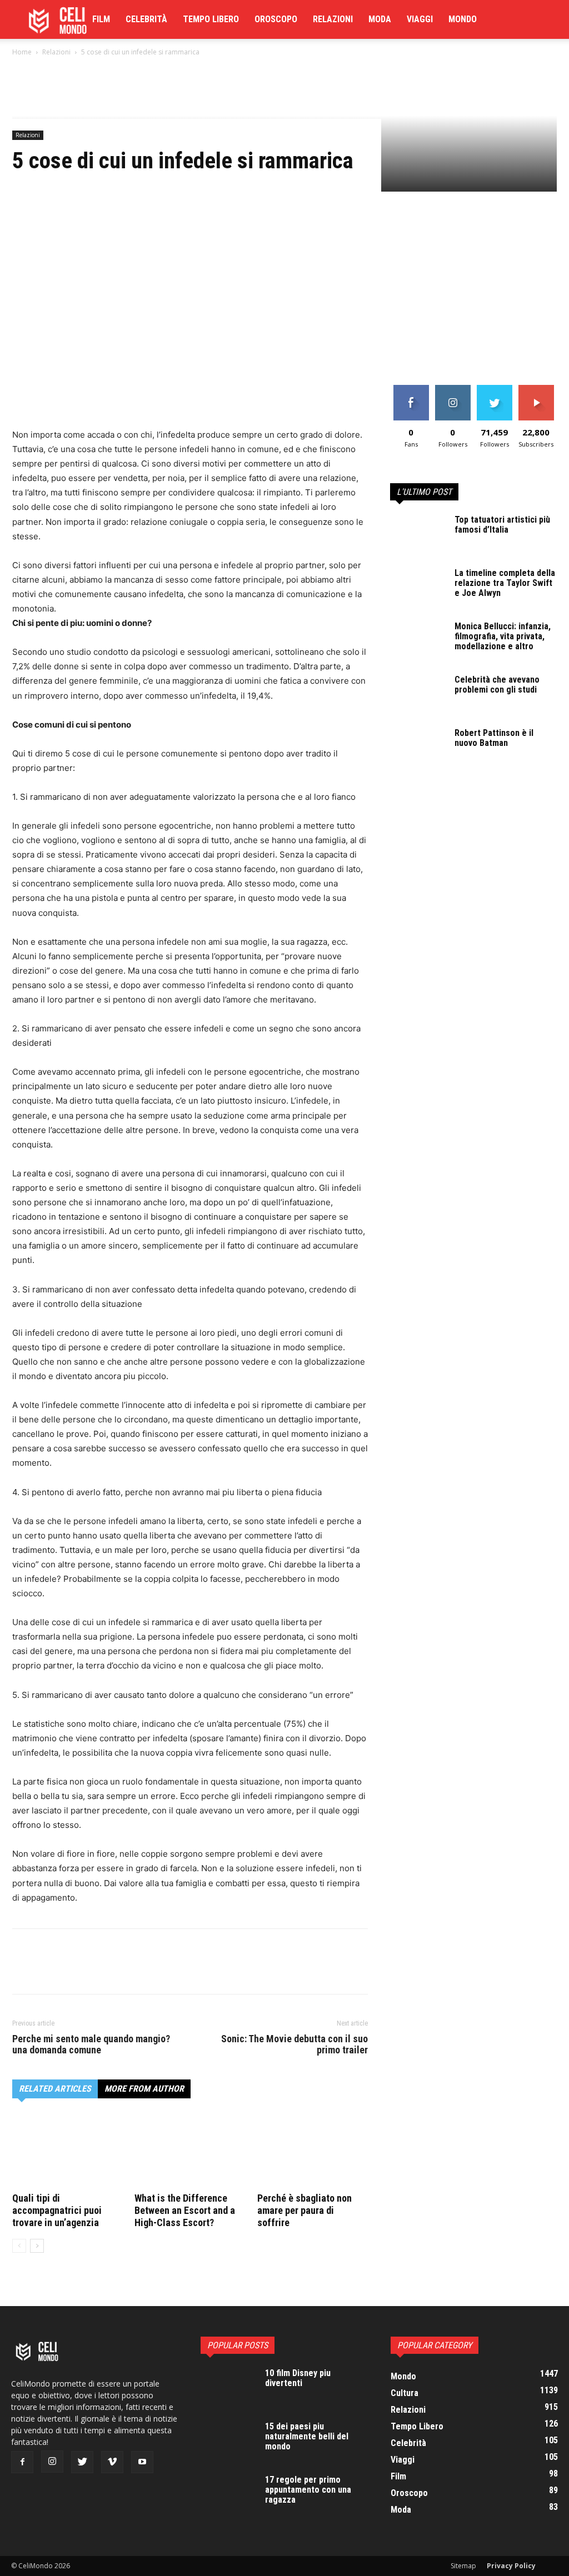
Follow (453, 389)
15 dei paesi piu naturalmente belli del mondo (307, 2436)
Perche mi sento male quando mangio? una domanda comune (91, 2044)
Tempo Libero (211, 19)
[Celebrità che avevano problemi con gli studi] (418, 694)
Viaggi (420, 19)
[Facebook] (23, 396)
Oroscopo (276, 19)
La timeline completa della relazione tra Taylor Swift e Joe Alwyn (505, 583)
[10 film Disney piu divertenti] (228, 2388)
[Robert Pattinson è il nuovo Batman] (418, 748)
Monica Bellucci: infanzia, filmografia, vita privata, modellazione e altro (503, 636)
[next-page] (37, 2246)
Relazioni (333, 19)
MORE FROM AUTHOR (144, 2089)
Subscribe (536, 389)
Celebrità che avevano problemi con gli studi (497, 685)
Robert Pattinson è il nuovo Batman (494, 738)
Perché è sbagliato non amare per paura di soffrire (305, 2210)
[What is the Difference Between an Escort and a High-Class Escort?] (190, 2151)
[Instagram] (52, 2462)
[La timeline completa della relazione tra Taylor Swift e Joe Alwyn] (418, 588)
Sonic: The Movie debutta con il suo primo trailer (295, 2044)
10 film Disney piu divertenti (298, 2378)
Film (101, 19)
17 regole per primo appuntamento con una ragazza (308, 2490)
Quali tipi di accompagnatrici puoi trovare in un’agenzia (57, 2210)
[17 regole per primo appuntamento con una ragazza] (228, 2494)
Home (22, 52)
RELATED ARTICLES (55, 2089)
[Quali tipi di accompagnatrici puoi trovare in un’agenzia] (68, 2151)
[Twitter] (49, 396)
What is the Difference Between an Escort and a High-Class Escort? (185, 2210)
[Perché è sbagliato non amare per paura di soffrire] (313, 2151)
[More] (126, 396)
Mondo (463, 19)
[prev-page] (19, 2246)
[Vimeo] (112, 2462)
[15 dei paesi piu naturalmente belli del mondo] (228, 2441)
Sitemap (463, 2566)
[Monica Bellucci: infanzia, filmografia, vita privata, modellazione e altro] (418, 641)
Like (411, 389)
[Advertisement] (284, 302)
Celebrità (146, 19)
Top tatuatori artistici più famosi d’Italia (502, 525)
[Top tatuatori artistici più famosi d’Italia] (418, 534)
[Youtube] (142, 2462)
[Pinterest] (74, 396)
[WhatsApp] (100, 396)
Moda (380, 19)
